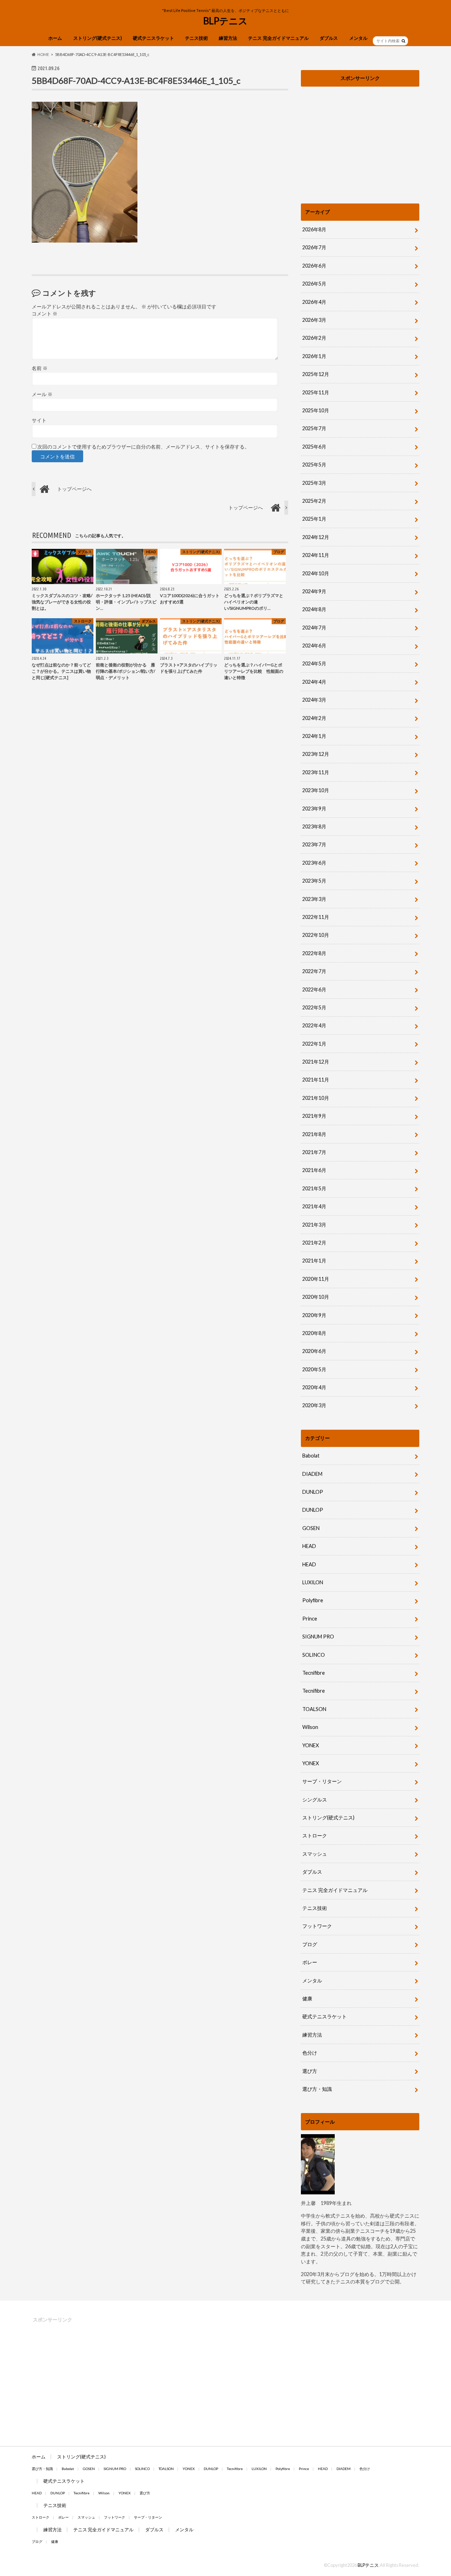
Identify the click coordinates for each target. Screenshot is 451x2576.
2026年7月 (314, 247)
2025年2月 (314, 501)
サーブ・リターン (322, 1781)
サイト (39, 420)
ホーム (55, 38)
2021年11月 (316, 1080)
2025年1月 (314, 519)
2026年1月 (314, 356)
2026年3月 (314, 320)
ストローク (315, 1835)
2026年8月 (314, 229)
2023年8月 (314, 826)
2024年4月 (314, 682)
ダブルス (329, 38)
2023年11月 (316, 772)
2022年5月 (314, 1007)
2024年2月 (314, 718)
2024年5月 (314, 663)
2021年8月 (314, 1134)
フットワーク (317, 1926)
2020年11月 (316, 1279)
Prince (310, 1619)
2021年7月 (314, 1152)
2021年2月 (314, 1243)
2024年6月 (314, 645)
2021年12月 (316, 1062)
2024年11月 (316, 555)
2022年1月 (314, 1044)
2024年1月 (314, 736)
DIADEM (312, 1474)
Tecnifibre (314, 1673)
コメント (45, 314)
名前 (40, 368)
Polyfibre (313, 1600)
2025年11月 (316, 392)
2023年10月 (316, 790)
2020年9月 (314, 1315)
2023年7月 (314, 844)
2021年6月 (314, 1170)
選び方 (310, 2071)
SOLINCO (314, 1655)
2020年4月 (314, 1387)
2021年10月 (316, 1098)
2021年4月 (314, 1206)
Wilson (310, 1727)
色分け (312, 2053)
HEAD (309, 1546)
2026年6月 (314, 266)
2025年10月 (316, 410)
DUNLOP (313, 1492)
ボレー (310, 1962)
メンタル (358, 38)
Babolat (311, 1456)
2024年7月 (314, 628)
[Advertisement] (360, 139)
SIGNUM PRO (318, 1637)
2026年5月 (314, 284)
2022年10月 (316, 935)
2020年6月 (314, 1351)
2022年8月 (314, 953)
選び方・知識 (317, 2089)
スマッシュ (315, 1854)
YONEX (311, 1745)
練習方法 (228, 38)
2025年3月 (314, 483)
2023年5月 (314, 881)
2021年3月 (314, 1225)
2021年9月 (314, 1116)
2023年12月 (316, 754)
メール (42, 394)
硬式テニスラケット (153, 38)
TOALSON (314, 1709)
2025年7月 (314, 428)
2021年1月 (314, 1261)
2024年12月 (316, 537)
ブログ (310, 1944)
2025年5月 (314, 465)
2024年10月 (316, 573)
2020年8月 (314, 1333)
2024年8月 (314, 609)
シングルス (315, 1800)
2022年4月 (314, 1025)
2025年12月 (316, 374)
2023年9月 (314, 808)
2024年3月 (314, 700)
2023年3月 (314, 899)
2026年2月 (314, 338)
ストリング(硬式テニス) (98, 38)
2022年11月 (316, 917)
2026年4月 (314, 302)
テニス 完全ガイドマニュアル (278, 38)
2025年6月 (314, 447)
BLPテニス (225, 21)
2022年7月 (314, 971)
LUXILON (313, 1582)
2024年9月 (314, 591)
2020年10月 (316, 1297)
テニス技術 (196, 38)
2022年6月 (314, 989)
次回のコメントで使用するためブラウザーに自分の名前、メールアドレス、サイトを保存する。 (143, 447)
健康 (307, 1998)
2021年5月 (314, 1188)
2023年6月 (314, 863)
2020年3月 (314, 1405)
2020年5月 (314, 1369)
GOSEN (311, 1528)
